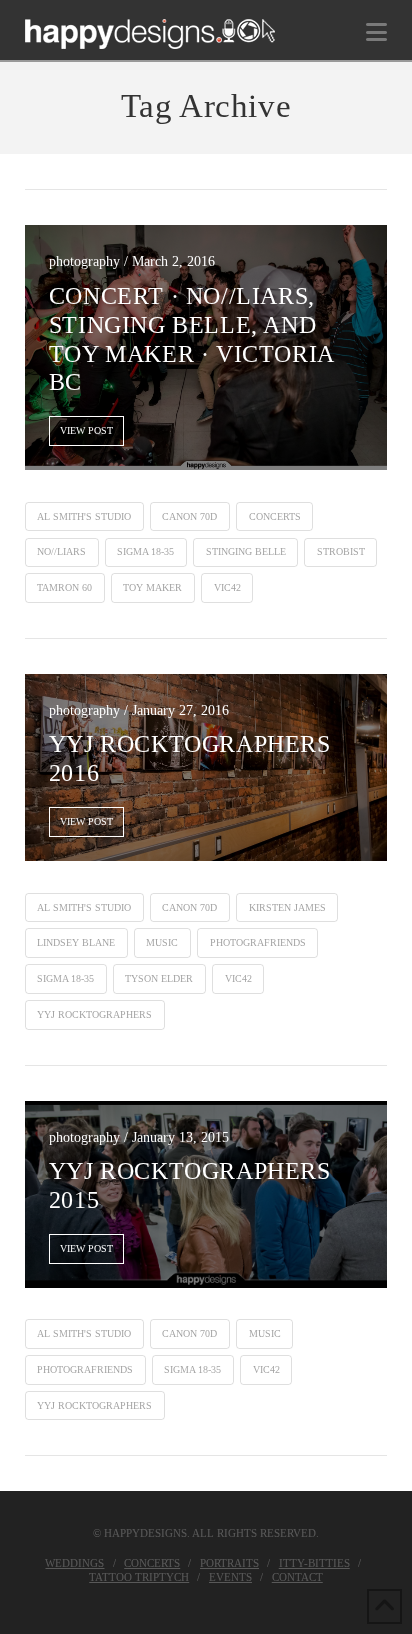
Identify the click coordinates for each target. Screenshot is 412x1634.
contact (297, 1577)
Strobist (341, 551)
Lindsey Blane (76, 942)
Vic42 (227, 587)
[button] (376, 32)
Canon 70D (189, 516)
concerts (275, 516)
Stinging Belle (246, 551)
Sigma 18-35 (145, 551)
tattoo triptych (139, 1577)
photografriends (258, 942)
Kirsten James (287, 907)
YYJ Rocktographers (94, 1014)
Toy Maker (152, 587)
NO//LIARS (61, 551)
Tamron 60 (64, 587)
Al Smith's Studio (84, 516)
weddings (74, 1563)
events (230, 1577)
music (162, 942)
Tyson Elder (159, 978)
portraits (229, 1563)
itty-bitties (314, 1563)
